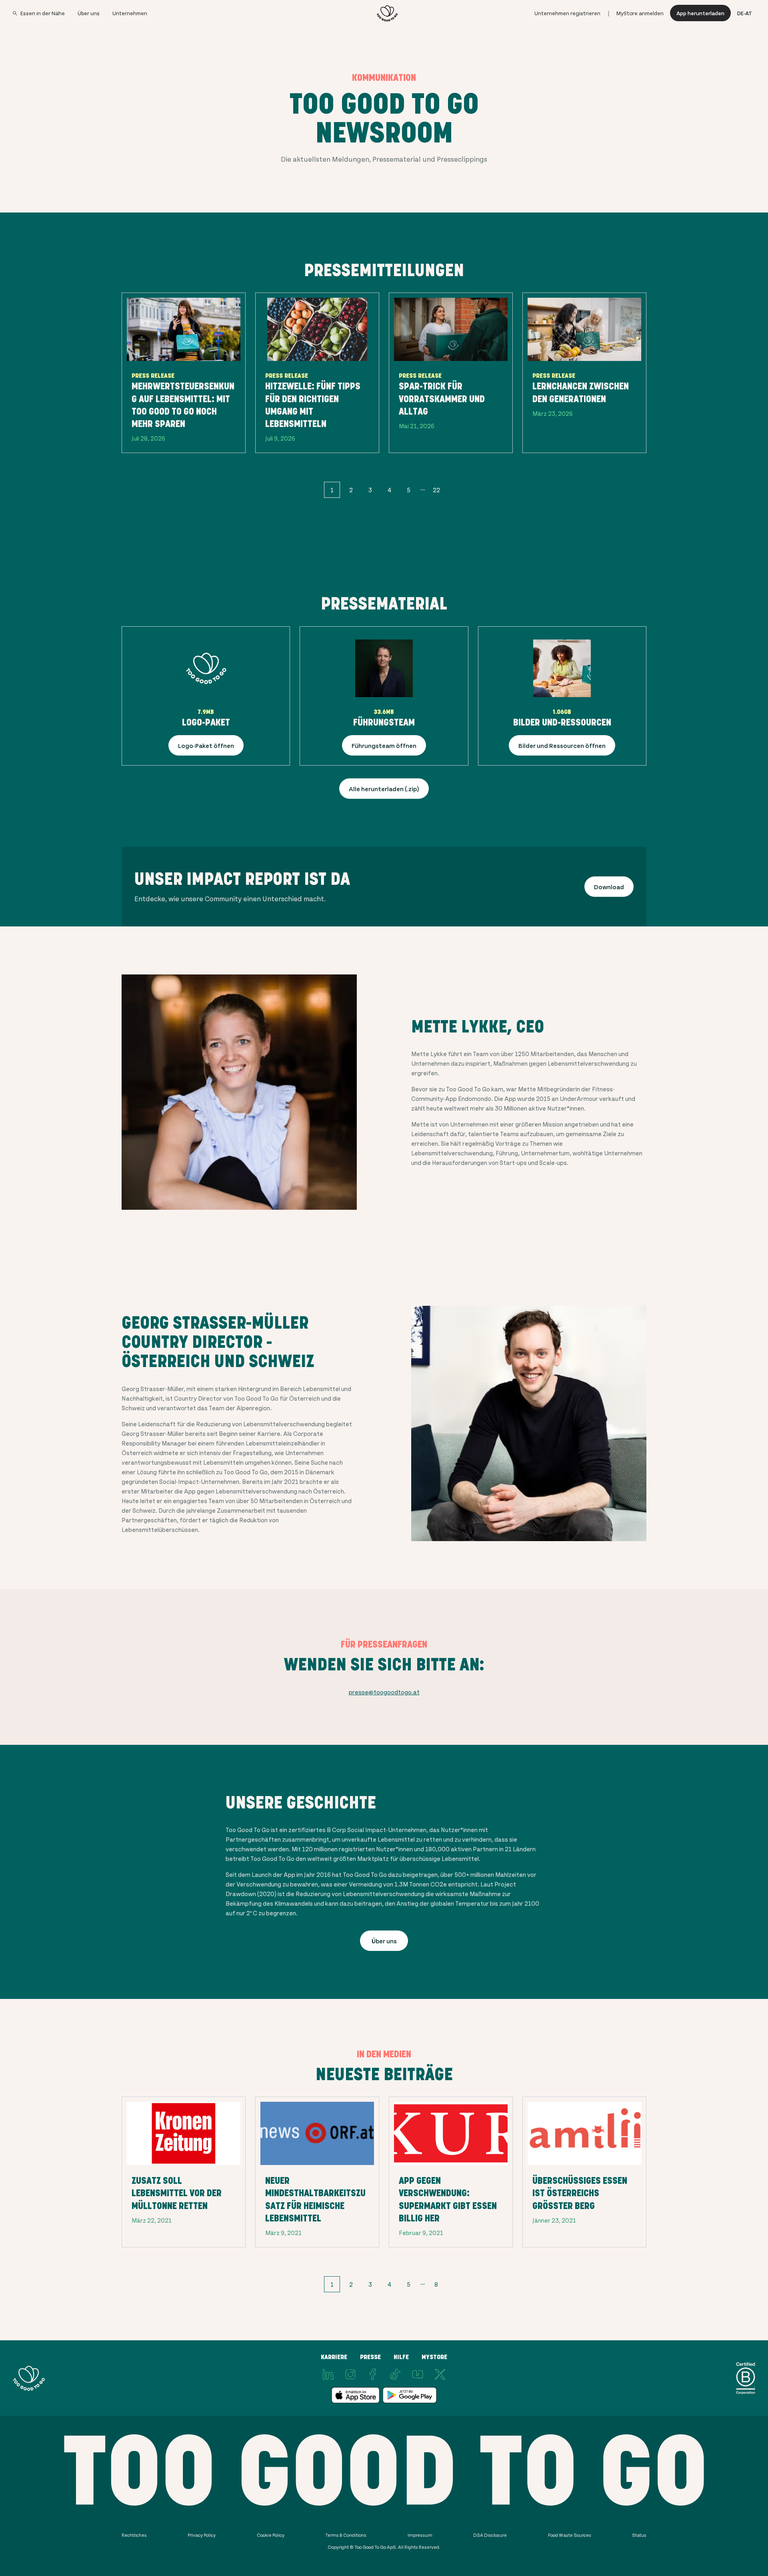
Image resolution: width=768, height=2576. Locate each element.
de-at (745, 13)
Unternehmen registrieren (567, 13)
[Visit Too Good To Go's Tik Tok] (395, 2374)
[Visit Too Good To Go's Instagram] (350, 2374)
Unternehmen (130, 13)
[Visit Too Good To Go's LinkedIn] (328, 2374)
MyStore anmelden (640, 13)
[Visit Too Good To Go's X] (440, 2374)
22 (436, 490)
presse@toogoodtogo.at (384, 1692)
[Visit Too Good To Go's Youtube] (418, 2374)
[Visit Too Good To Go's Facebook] (373, 2374)
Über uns (89, 13)
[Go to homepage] (387, 13)
